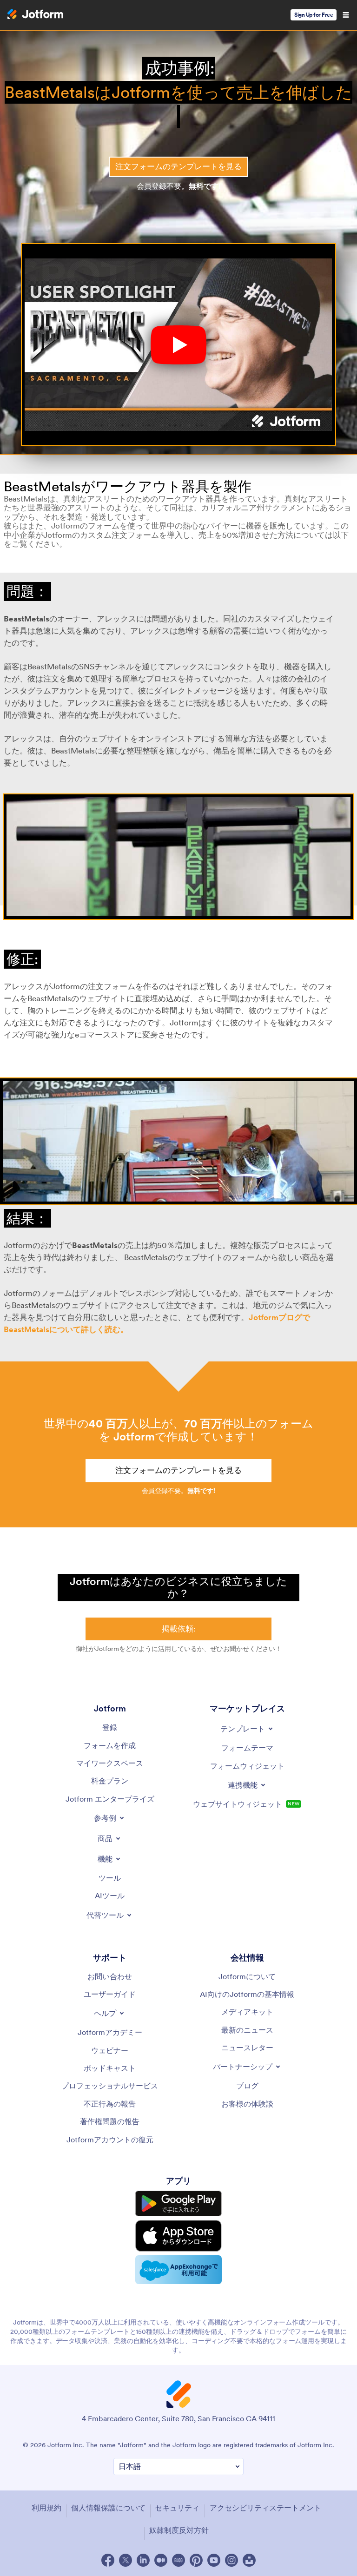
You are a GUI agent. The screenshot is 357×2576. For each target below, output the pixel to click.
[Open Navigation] (346, 15)
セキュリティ (177, 2508)
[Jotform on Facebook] (108, 2560)
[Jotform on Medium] (161, 2560)
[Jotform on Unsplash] (249, 2560)
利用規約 (46, 2508)
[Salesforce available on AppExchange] (178, 2270)
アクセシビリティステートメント (265, 2508)
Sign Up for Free (314, 15)
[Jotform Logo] (35, 15)
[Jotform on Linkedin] (143, 2560)
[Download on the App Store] (178, 2236)
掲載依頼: (179, 1629)
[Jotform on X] (126, 2560)
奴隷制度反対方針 (179, 2530)
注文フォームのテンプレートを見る (178, 166)
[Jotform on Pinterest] (196, 2560)
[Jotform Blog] (178, 2560)
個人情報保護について (108, 2508)
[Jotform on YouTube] (214, 2560)
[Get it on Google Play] (178, 2203)
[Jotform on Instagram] (231, 2560)
